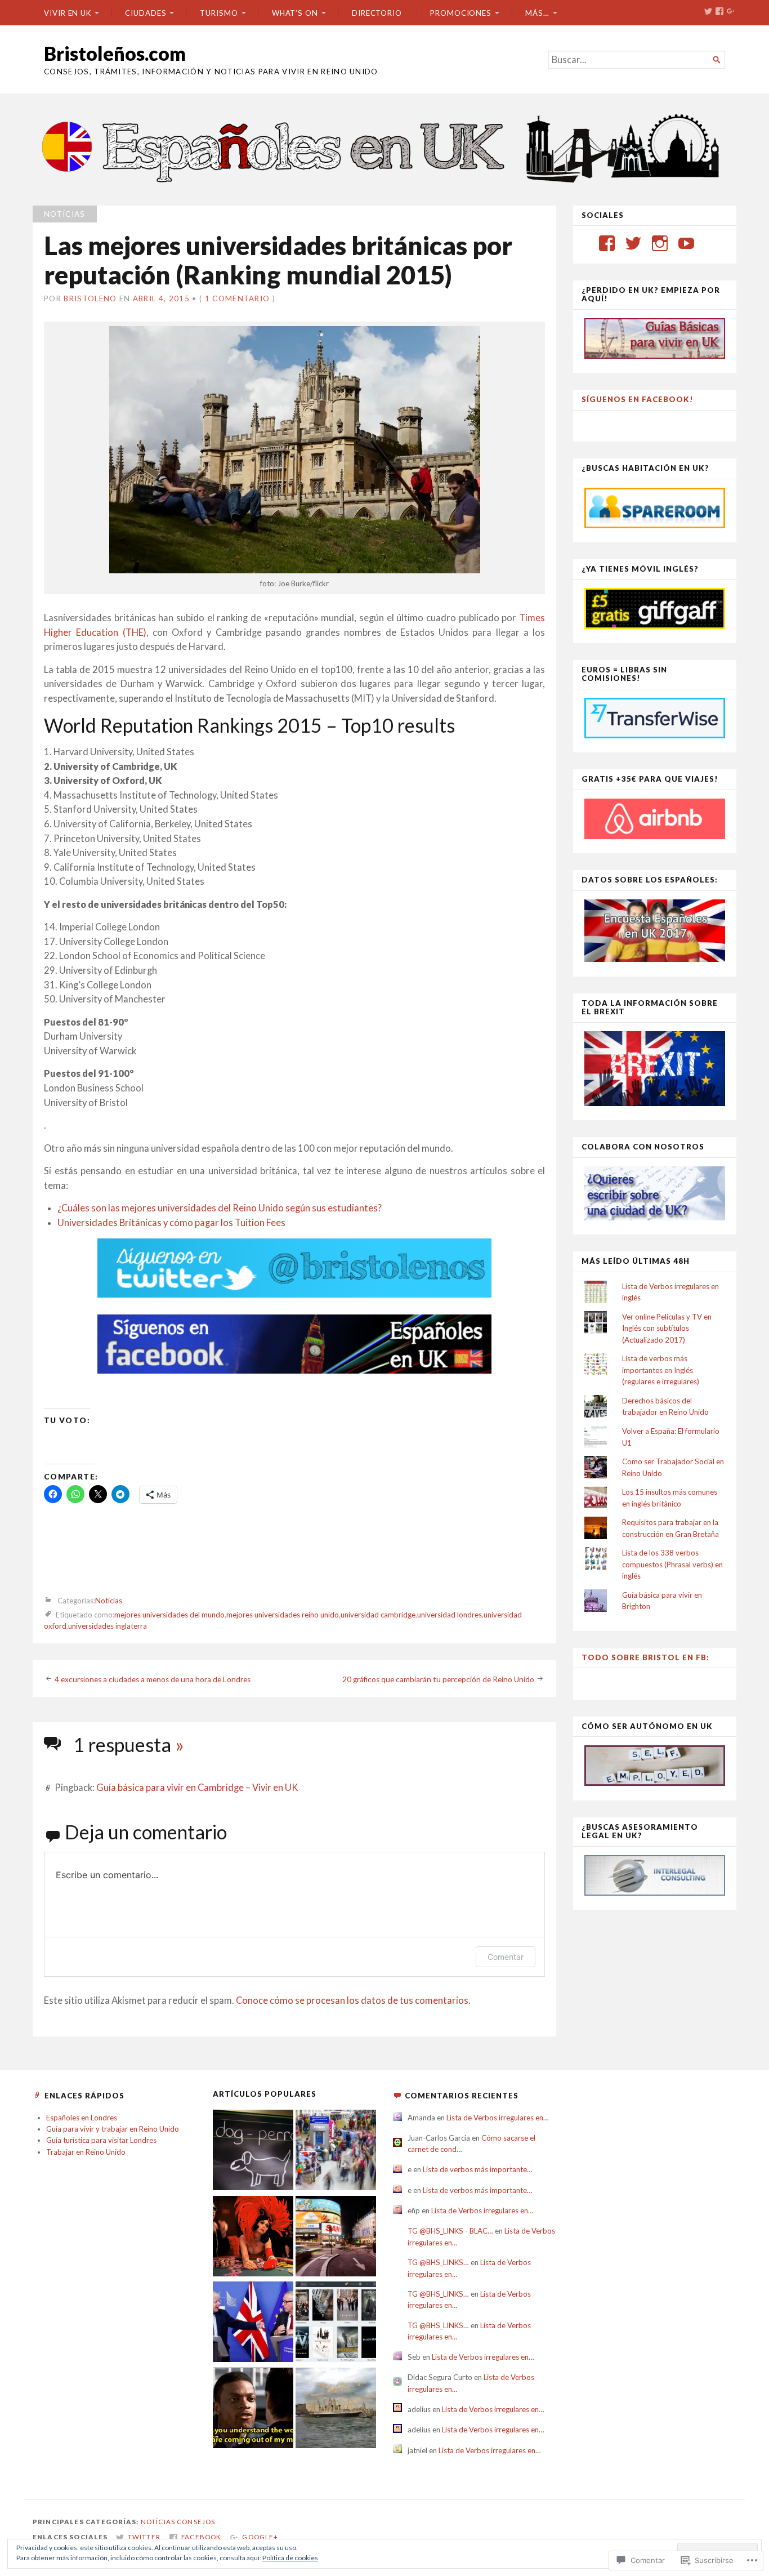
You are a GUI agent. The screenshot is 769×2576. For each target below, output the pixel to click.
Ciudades (146, 13)
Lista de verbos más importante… (478, 2169)
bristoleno (90, 298)
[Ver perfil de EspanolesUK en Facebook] (607, 243)
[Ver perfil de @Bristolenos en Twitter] (633, 243)
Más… (537, 13)
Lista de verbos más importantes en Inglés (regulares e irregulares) (661, 1370)
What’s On (295, 13)
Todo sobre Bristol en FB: (645, 1657)
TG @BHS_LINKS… (438, 2262)
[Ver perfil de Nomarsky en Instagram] (660, 243)
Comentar (506, 1957)
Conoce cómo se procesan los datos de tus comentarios (352, 2000)
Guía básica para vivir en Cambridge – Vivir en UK (197, 1788)
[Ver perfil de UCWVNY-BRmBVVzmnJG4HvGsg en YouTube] (686, 243)
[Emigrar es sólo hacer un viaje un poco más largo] (336, 2151)
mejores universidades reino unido (283, 1615)
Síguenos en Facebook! (638, 399)
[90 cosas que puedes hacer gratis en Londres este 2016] (336, 2238)
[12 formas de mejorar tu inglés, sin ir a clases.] (253, 2409)
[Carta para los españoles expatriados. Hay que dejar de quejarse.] (253, 2151)
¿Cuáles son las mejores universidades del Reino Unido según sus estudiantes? (220, 1208)
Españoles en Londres (82, 2118)
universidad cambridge (378, 1615)
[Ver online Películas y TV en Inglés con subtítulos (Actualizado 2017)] (336, 2323)
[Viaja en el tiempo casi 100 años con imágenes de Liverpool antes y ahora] (336, 2409)
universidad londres (450, 1615)
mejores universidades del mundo (169, 1615)
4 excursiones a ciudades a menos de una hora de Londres (153, 1679)
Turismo (219, 13)
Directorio (377, 13)
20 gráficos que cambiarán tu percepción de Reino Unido (438, 1679)
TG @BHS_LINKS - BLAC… (450, 2231)
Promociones (461, 13)
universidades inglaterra (108, 1626)
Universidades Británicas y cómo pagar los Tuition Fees (171, 1223)
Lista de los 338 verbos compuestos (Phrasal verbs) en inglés (672, 1564)
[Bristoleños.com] (384, 147)
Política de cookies (290, 2558)
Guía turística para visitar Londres (101, 2140)
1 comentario (238, 298)
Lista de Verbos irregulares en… (498, 2118)
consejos (196, 2522)
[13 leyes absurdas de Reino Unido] (253, 2238)
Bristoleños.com (115, 53)
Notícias (65, 214)
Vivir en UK (68, 13)
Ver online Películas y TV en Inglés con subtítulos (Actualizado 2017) (667, 1328)
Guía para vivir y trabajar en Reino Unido (113, 2129)
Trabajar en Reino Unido (86, 2152)
